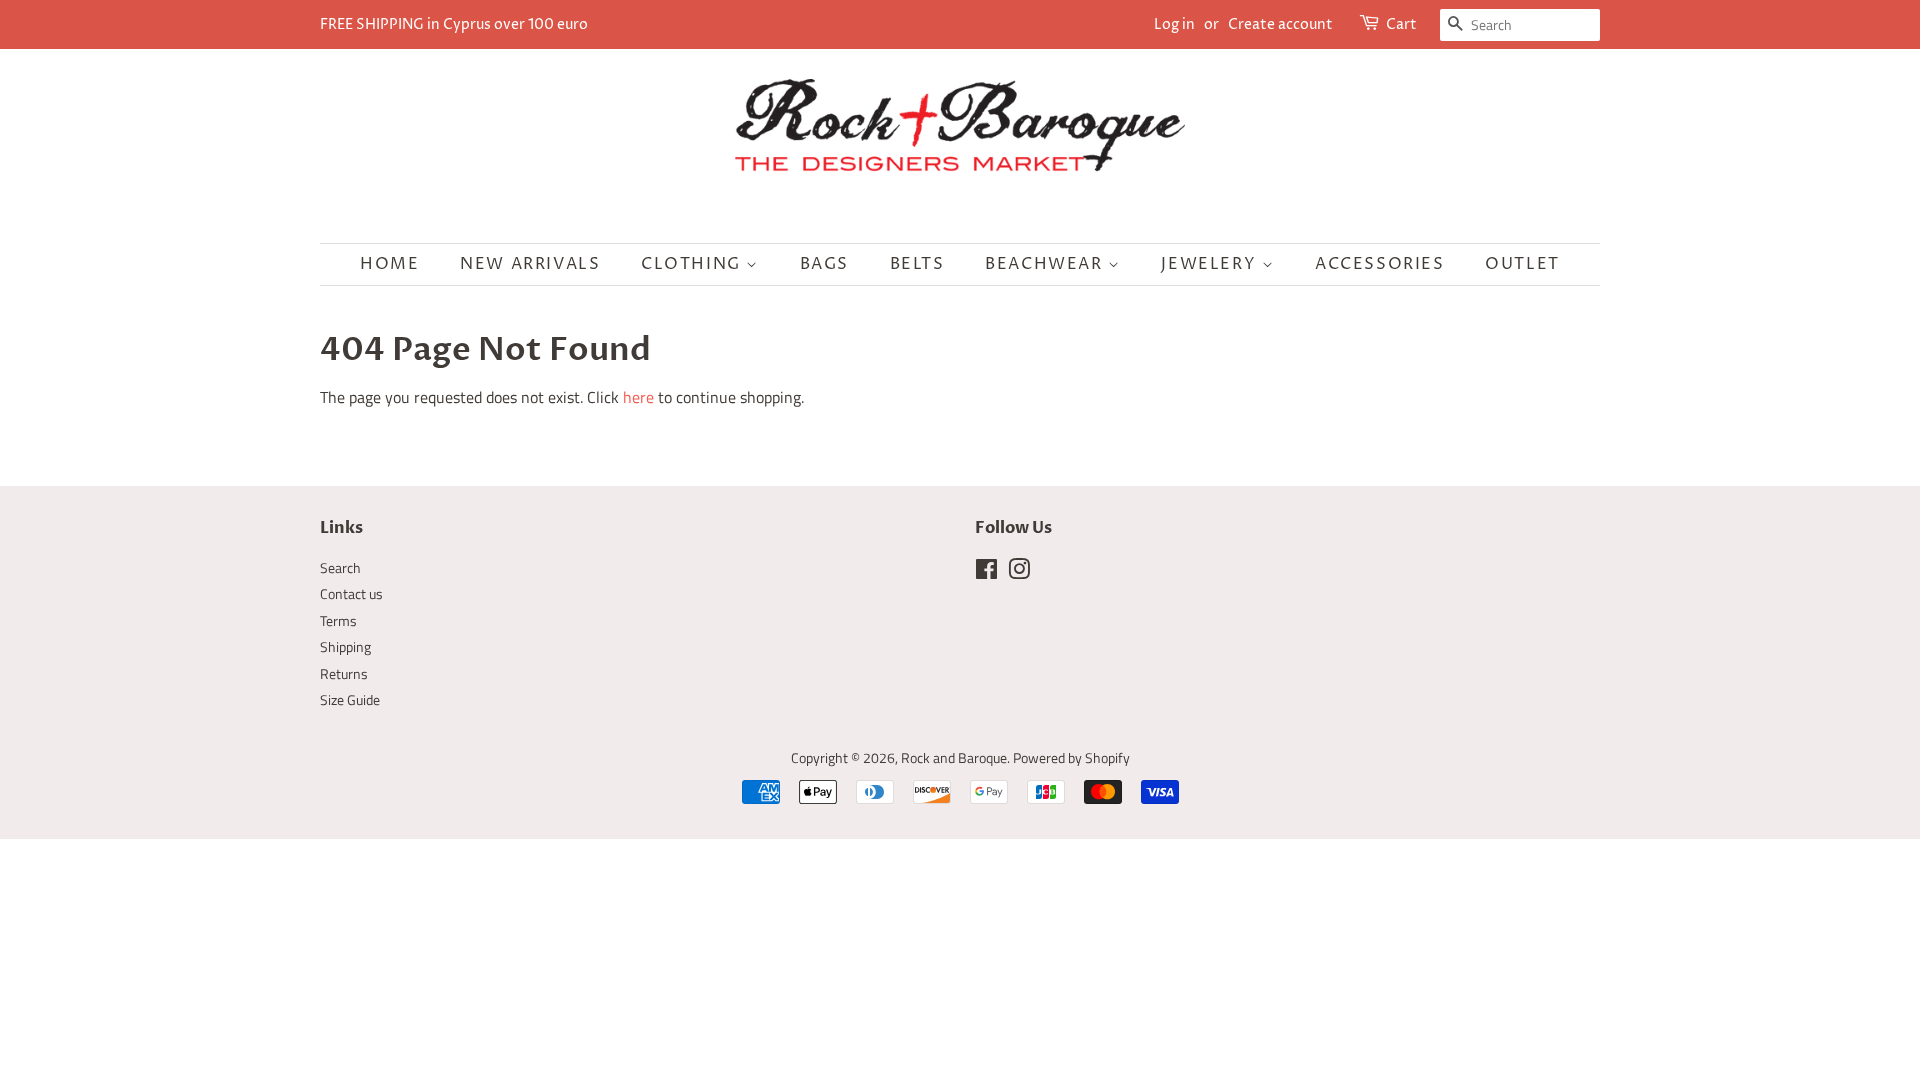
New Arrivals (530, 264)
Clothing (693, 264)
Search (340, 568)
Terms (338, 621)
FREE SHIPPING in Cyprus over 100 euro (454, 24)
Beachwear (1046, 264)
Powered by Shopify (1071, 758)
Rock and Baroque (954, 758)
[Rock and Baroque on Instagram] (1019, 573)
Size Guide (350, 700)
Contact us (351, 594)
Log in (1174, 24)
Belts (917, 264)
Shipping (345, 647)
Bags (824, 264)
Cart (1401, 24)
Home (389, 264)
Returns (344, 674)
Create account (1280, 24)
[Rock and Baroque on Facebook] (986, 573)
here (638, 397)
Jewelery (1211, 264)
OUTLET (1522, 264)
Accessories (1380, 264)
